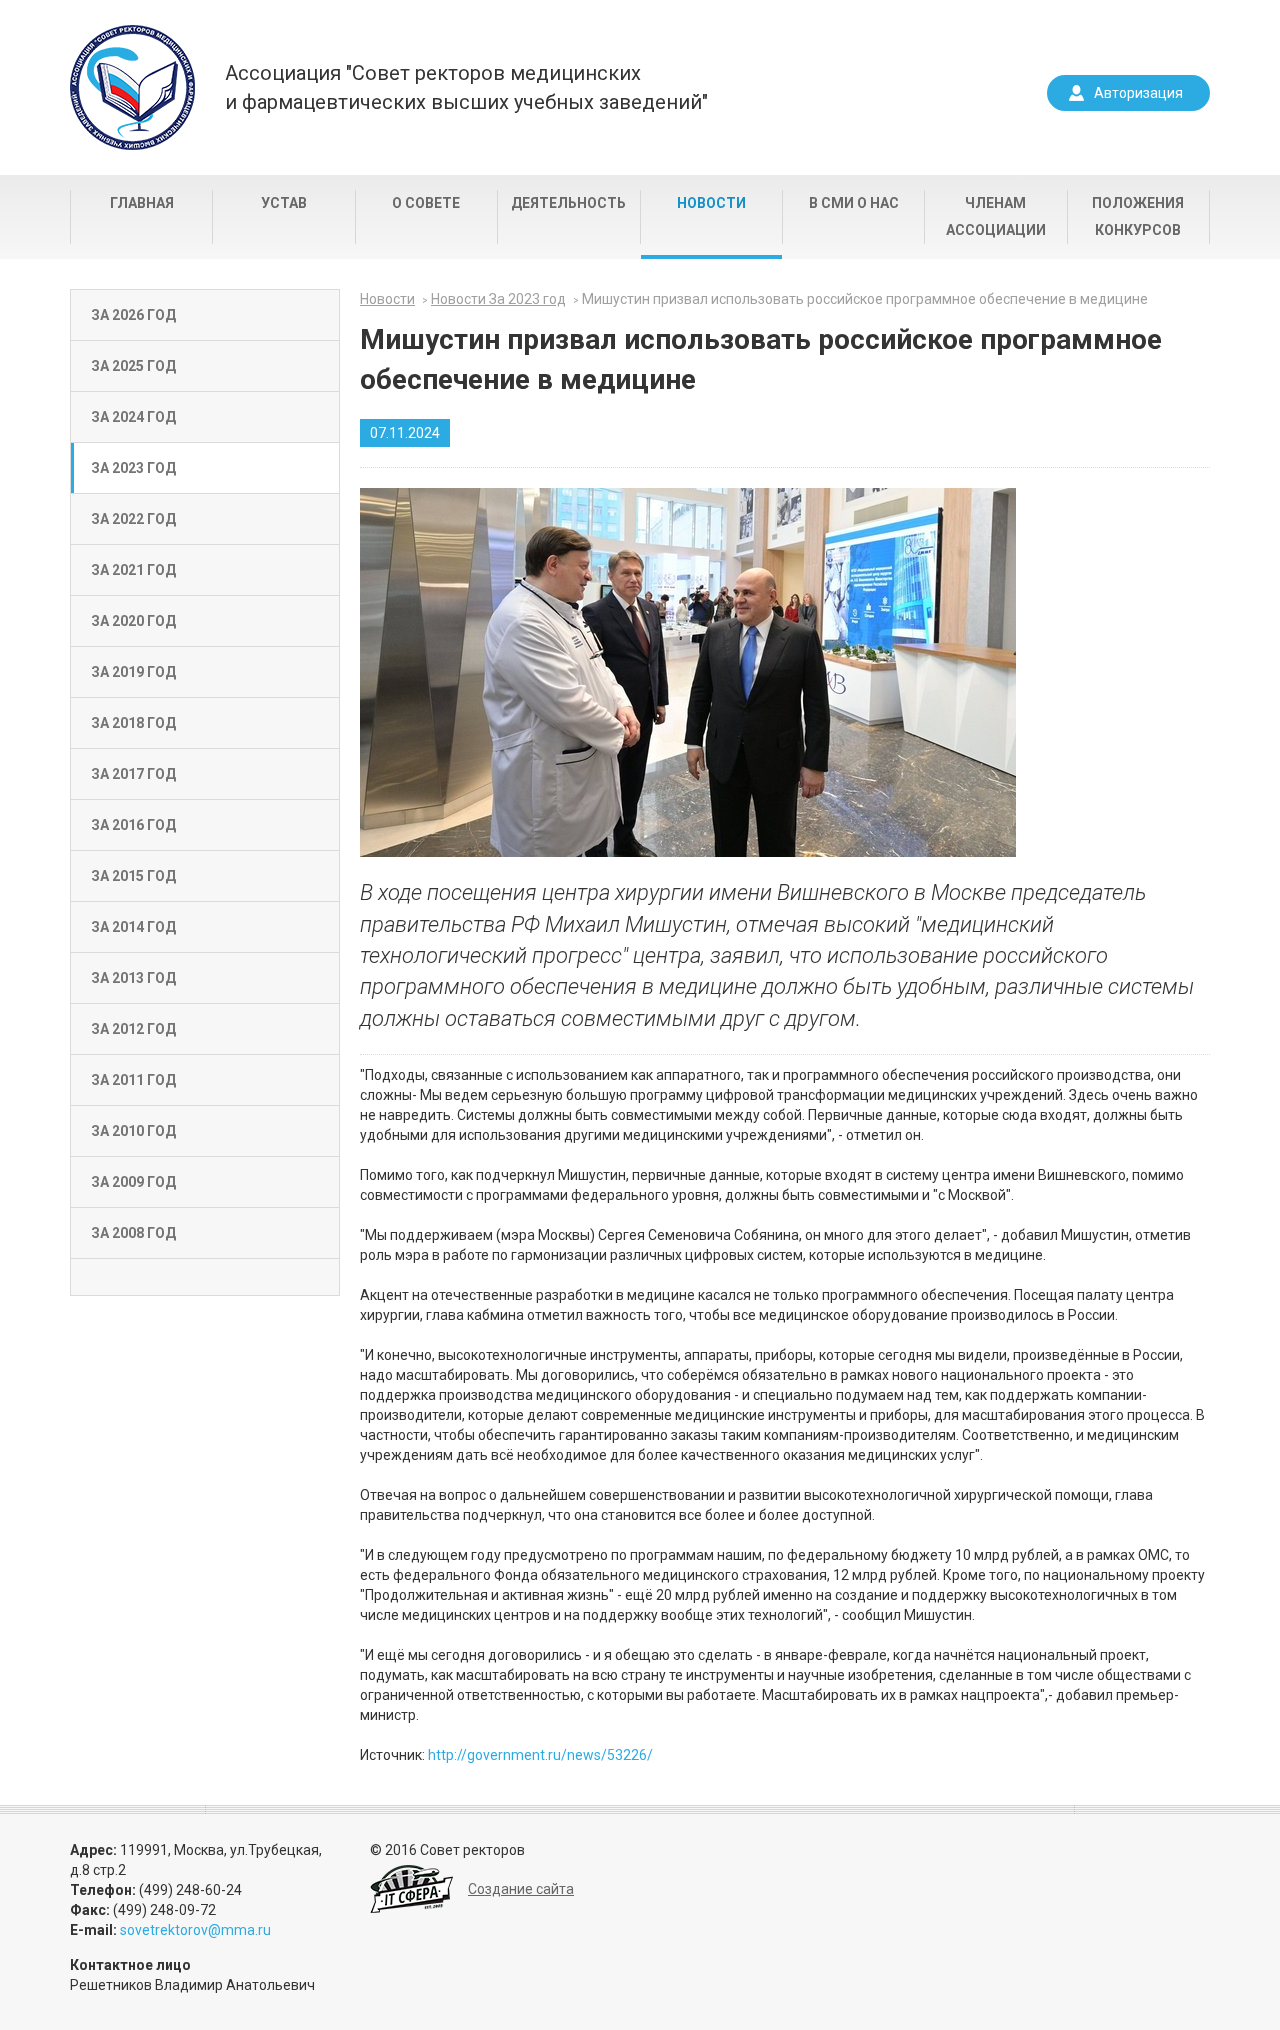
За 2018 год (133, 723)
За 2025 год (133, 366)
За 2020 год (133, 621)
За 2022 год (133, 519)
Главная (142, 203)
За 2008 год (133, 1233)
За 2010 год (133, 1131)
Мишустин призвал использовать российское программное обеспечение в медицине (865, 299)
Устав (284, 203)
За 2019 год (133, 672)
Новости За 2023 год (498, 299)
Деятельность (568, 203)
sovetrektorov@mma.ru (195, 1930)
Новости (711, 203)
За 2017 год (133, 774)
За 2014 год (133, 927)
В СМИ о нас (854, 203)
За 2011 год (133, 1080)
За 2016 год (133, 825)
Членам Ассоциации (996, 216)
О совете (426, 203)
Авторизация (1138, 93)
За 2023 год (133, 468)
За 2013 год (133, 978)
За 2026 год (133, 315)
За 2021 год (133, 570)
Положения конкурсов (1138, 216)
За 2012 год (133, 1029)
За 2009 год (133, 1182)
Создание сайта (521, 1889)
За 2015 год (133, 876)
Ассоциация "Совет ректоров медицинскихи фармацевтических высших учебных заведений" (466, 87)
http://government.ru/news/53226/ (540, 1755)
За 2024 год (133, 417)
